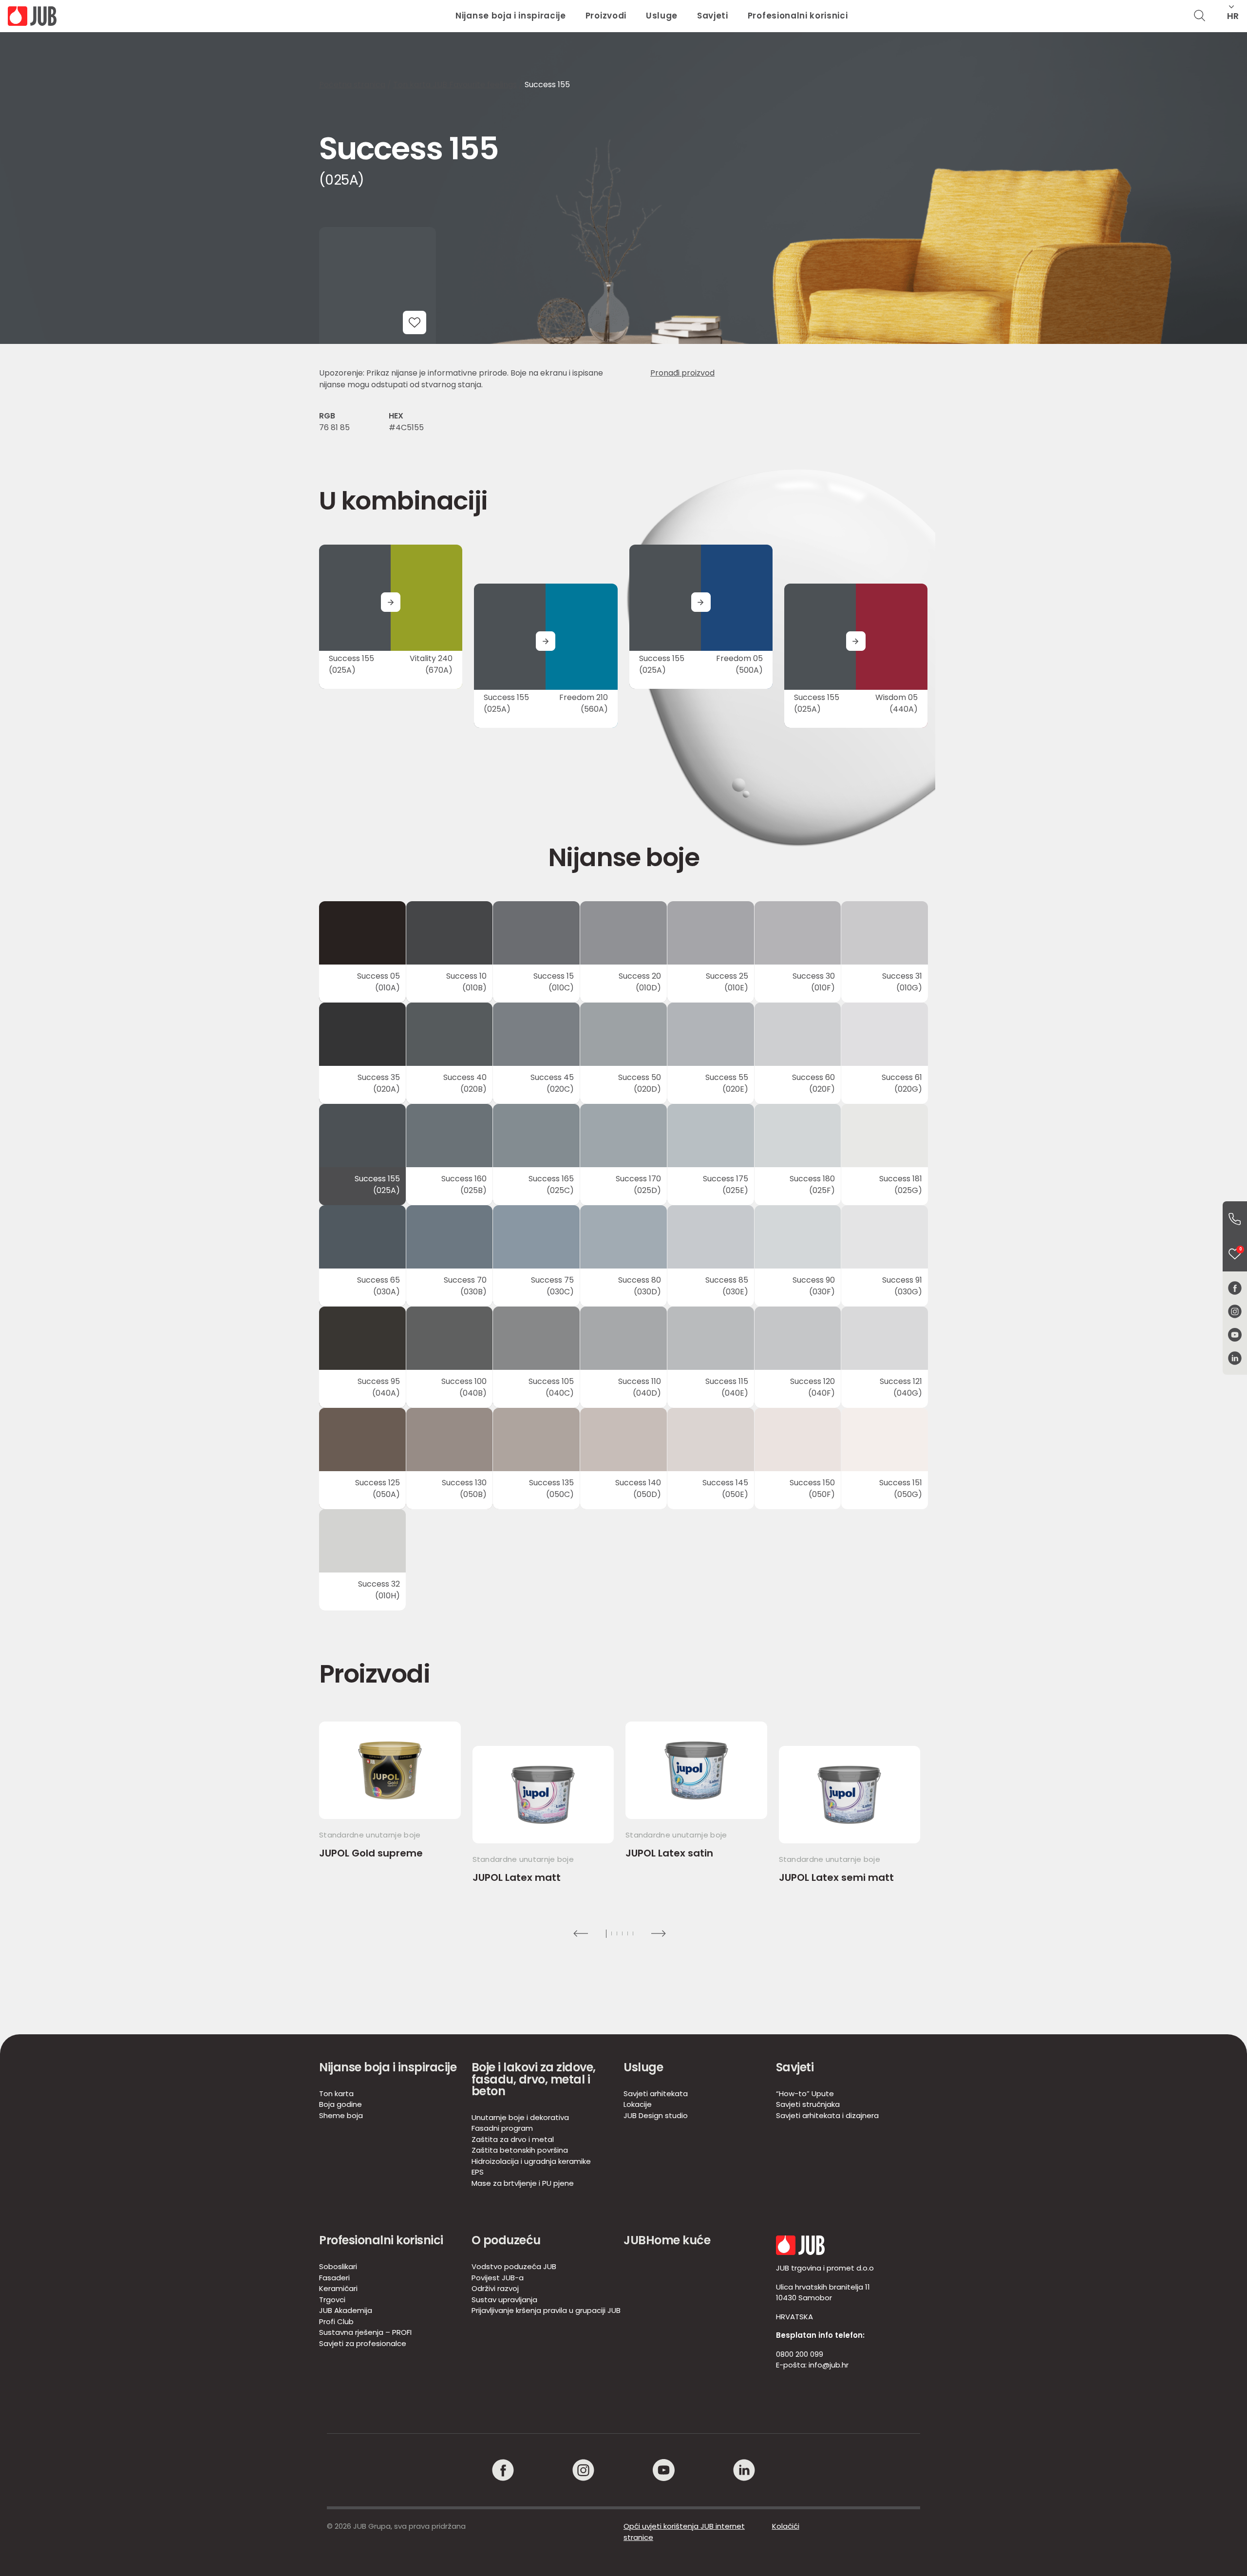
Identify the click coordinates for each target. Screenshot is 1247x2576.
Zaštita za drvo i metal (513, 2139)
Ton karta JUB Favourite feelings (455, 85)
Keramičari (338, 2288)
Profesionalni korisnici (798, 16)
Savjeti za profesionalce (363, 2343)
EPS (478, 2172)
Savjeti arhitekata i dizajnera (827, 2115)
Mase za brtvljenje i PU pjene (523, 2183)
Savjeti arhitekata (656, 2093)
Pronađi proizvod (682, 373)
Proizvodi (606, 16)
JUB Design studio (656, 2115)
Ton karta (336, 2093)
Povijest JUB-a (498, 2278)
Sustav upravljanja (504, 2300)
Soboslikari (338, 2266)
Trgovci (332, 2300)
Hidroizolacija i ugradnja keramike (531, 2161)
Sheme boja (341, 2115)
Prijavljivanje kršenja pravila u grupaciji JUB (546, 2310)
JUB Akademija (346, 2310)
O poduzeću (506, 2240)
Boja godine (340, 2104)
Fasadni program (502, 2128)
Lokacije (638, 2104)
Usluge (662, 16)
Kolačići (786, 2526)
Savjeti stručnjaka (808, 2104)
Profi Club (336, 2321)
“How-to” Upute (805, 2093)
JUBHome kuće (667, 2240)
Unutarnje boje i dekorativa (520, 2117)
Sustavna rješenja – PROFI (365, 2332)
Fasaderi (334, 2278)
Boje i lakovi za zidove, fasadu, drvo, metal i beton (534, 2079)
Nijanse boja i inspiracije (511, 16)
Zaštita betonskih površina (520, 2150)
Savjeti (713, 16)
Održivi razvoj (495, 2288)
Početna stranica (352, 85)
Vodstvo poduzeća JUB (514, 2266)
